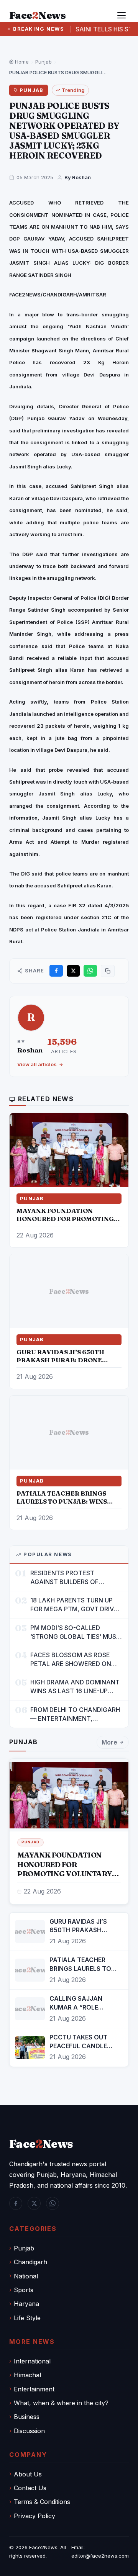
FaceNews (41, 2144)
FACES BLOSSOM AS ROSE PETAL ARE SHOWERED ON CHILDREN (71, 1660)
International (32, 2361)
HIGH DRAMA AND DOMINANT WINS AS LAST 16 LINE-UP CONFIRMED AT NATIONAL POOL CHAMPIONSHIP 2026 (75, 1687)
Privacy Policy (34, 2516)
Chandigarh (30, 2262)
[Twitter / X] (34, 2203)
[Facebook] (16, 2203)
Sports (24, 2290)
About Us (28, 2474)
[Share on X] (73, 971)
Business (27, 2417)
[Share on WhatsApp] (90, 971)
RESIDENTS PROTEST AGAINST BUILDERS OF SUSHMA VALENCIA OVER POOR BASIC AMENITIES (69, 1578)
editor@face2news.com (100, 2556)
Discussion (29, 2431)
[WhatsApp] (53, 2203)
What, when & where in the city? (61, 2403)
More (109, 1742)
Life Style (27, 2318)
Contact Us (30, 2488)
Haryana (26, 2304)
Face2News (43, 2547)
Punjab (44, 62)
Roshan (30, 1050)
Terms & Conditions (42, 2502)
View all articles (37, 1064)
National (26, 2276)
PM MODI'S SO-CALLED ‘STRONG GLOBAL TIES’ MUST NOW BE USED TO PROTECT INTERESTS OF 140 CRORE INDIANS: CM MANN (75, 1633)
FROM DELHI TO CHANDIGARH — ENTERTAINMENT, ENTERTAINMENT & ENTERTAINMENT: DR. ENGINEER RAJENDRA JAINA (75, 1714)
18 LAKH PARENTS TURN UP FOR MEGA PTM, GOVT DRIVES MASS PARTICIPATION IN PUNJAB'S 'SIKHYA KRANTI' (76, 1605)
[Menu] (122, 15)
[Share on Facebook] (56, 971)
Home (21, 62)
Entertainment (34, 2389)
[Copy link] (108, 971)
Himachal (27, 2375)
